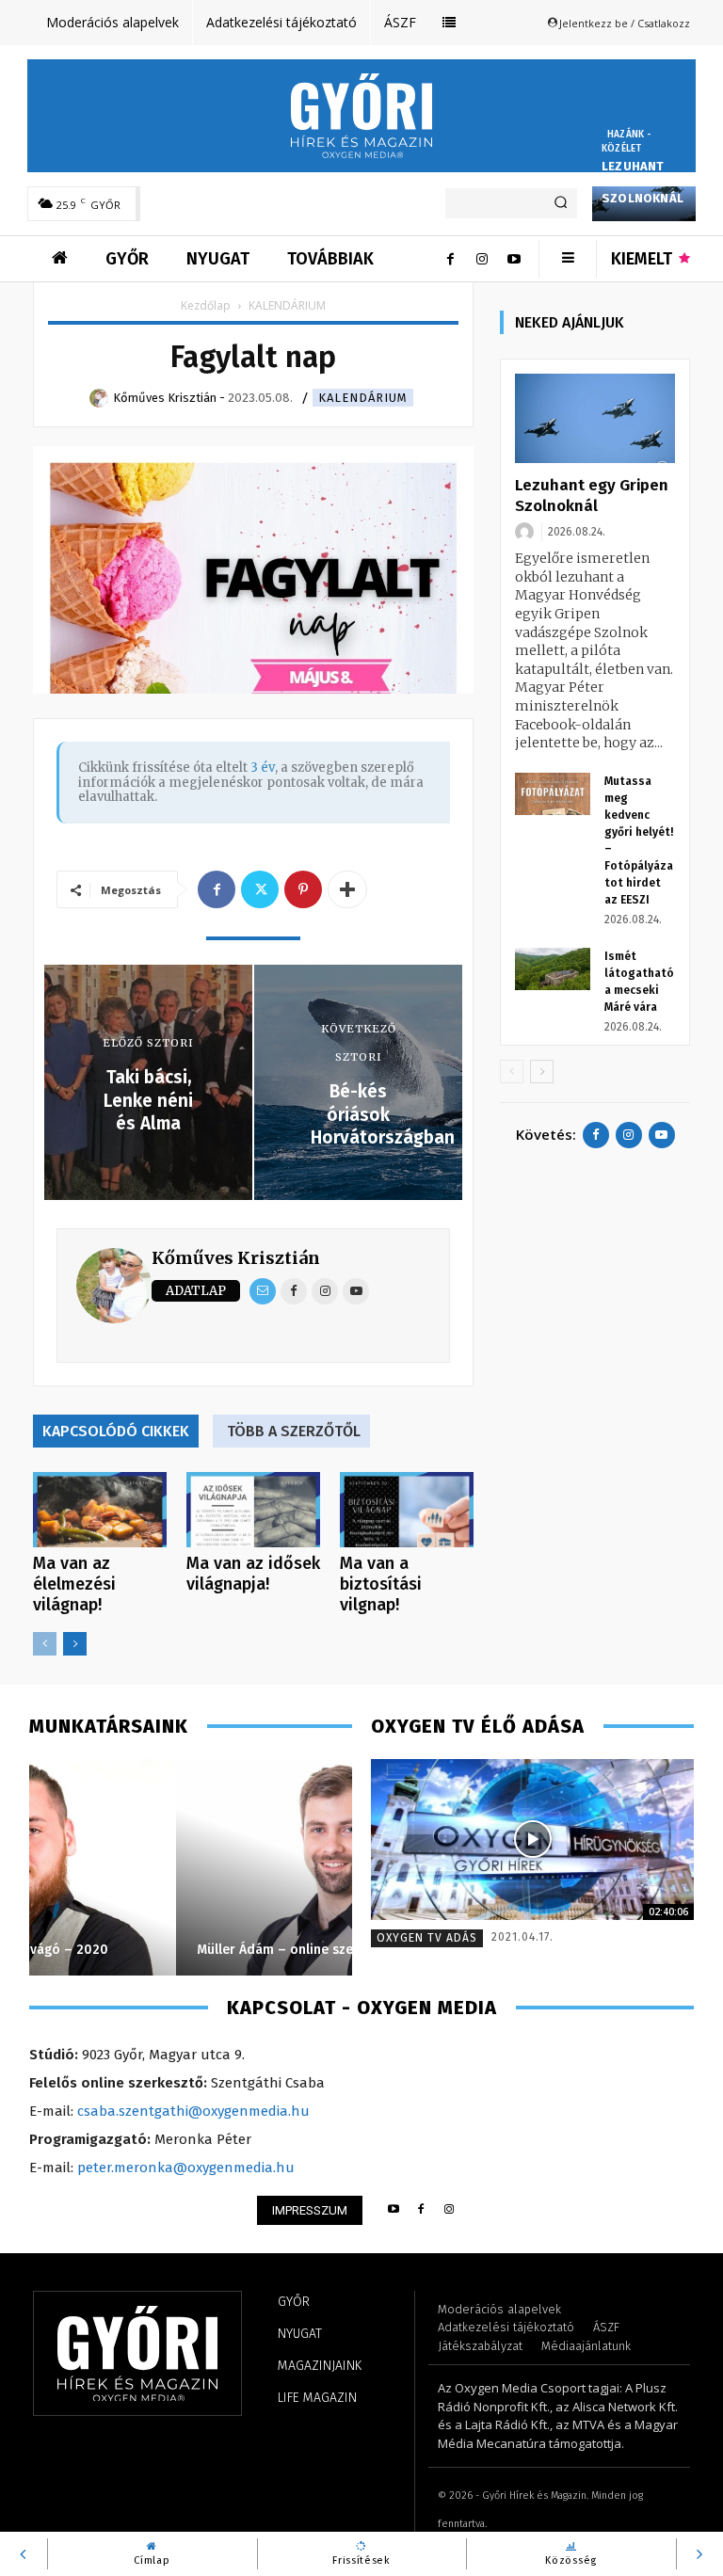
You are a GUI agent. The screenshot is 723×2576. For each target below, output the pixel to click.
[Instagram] (482, 259)
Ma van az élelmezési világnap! (74, 1584)
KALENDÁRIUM (363, 398)
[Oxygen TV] (532, 1840)
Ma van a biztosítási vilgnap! (381, 1584)
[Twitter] (260, 889)
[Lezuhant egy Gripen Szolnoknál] (595, 418)
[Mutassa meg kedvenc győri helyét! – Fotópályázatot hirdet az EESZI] (553, 794)
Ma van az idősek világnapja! (253, 1574)
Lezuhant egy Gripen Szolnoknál (643, 182)
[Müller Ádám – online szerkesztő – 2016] (191, 1867)
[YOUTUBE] (393, 2210)
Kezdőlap (206, 305)
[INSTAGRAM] (450, 2210)
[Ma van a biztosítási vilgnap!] (407, 1510)
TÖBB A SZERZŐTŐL (294, 1431)
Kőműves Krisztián (236, 1258)
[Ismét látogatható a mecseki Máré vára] (553, 969)
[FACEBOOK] (421, 2210)
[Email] (263, 1291)
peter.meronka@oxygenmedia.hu (186, 2168)
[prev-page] (45, 1644)
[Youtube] (514, 259)
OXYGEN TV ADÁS (427, 1938)
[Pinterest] (303, 889)
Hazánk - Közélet (627, 142)
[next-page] (75, 1644)
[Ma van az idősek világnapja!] (253, 1510)
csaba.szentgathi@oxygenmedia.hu (193, 2111)
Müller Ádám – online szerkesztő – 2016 (174, 1950)
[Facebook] (450, 259)
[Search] (561, 203)
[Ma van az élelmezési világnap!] (100, 1510)
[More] (347, 889)
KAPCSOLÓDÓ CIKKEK (116, 1431)
